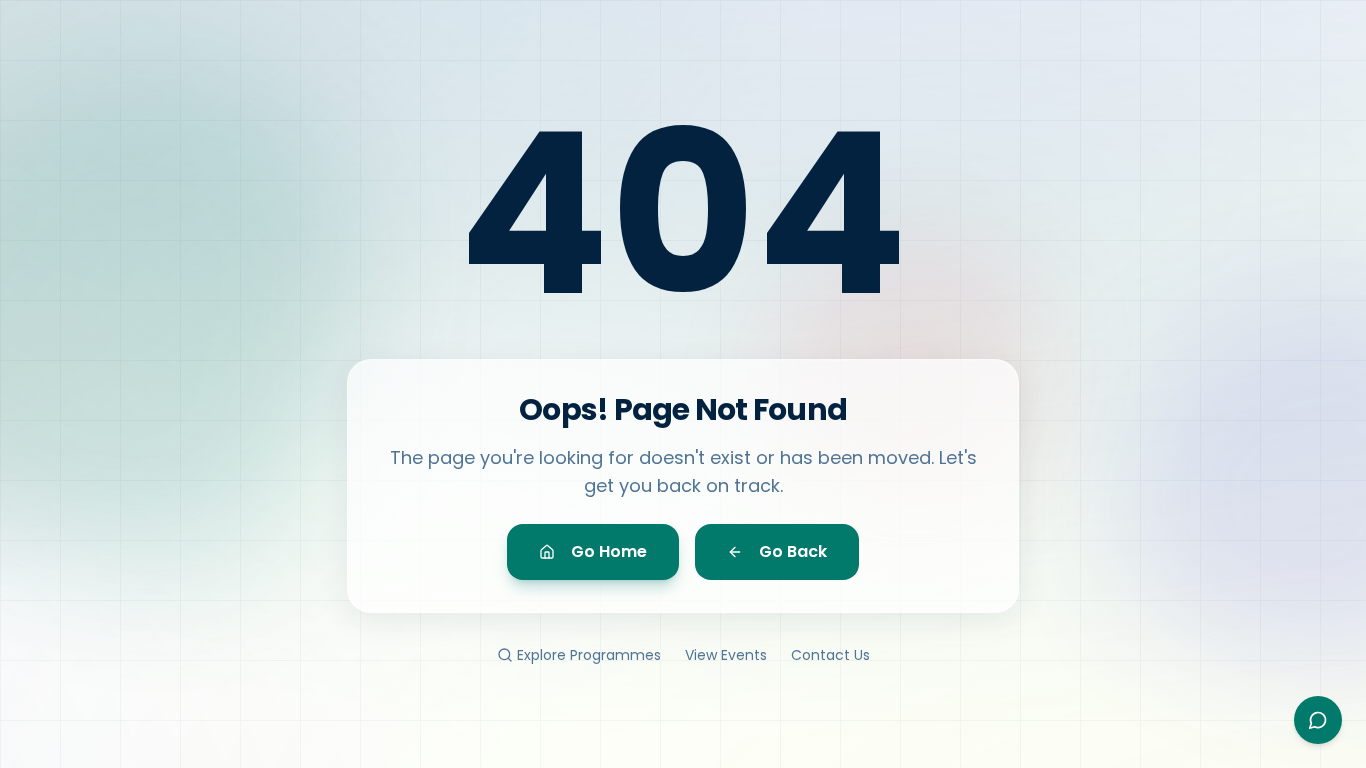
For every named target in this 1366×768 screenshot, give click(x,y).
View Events (726, 655)
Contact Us (830, 655)
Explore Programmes (589, 655)
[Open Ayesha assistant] (1318, 720)
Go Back (793, 551)
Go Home (609, 551)
